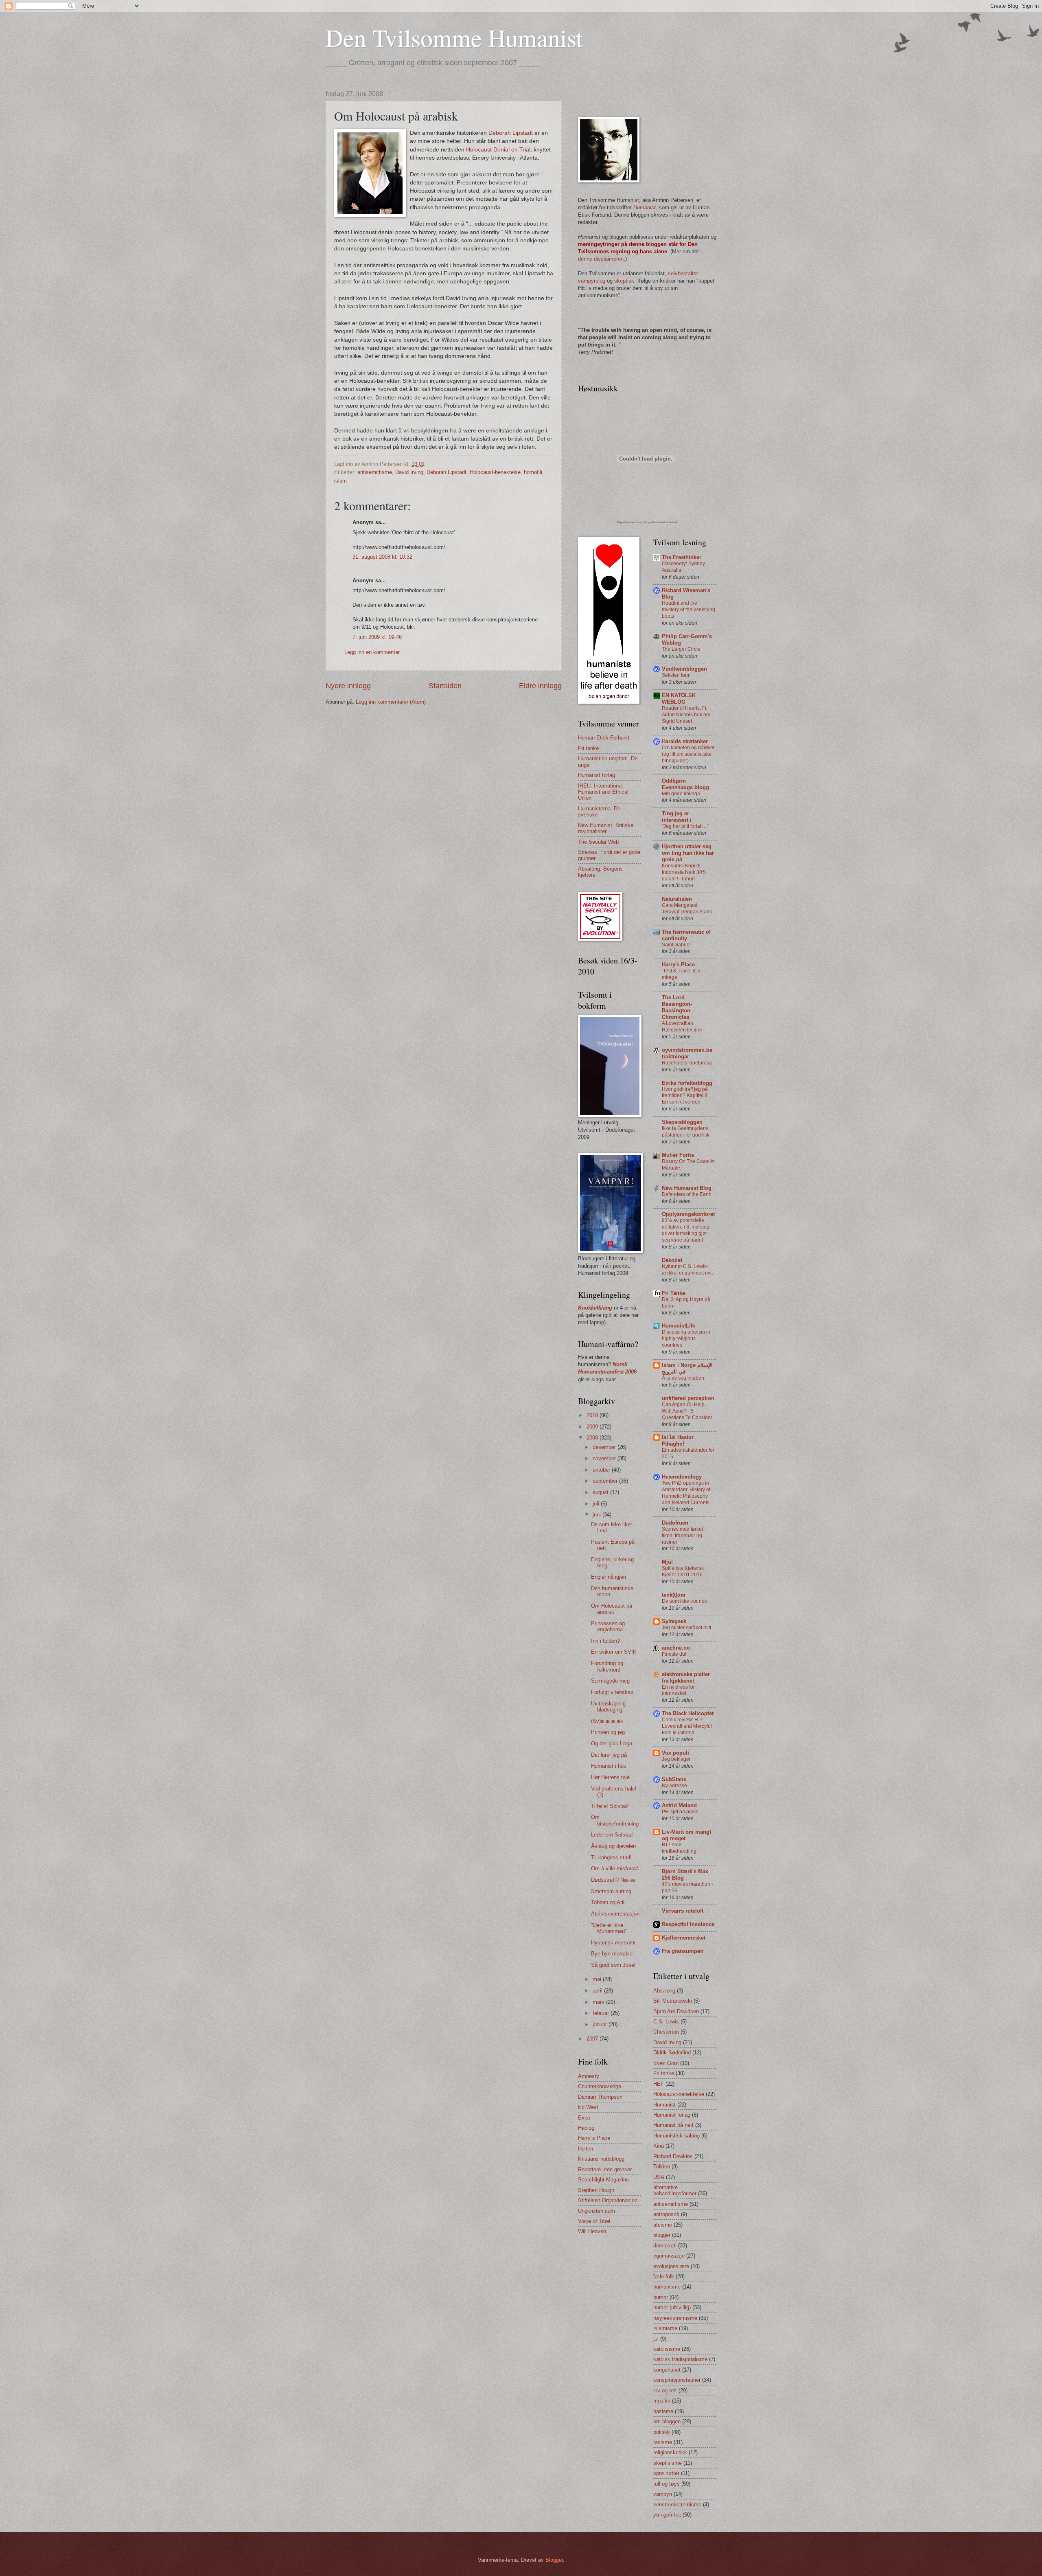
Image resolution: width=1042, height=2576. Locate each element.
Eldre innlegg (540, 686)
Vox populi (675, 1753)
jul (656, 2339)
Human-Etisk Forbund (604, 738)
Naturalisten (677, 899)
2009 (593, 1427)
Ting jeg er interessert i (677, 817)
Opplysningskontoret (688, 1214)
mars (599, 2002)
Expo (584, 2118)
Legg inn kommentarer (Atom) (391, 702)
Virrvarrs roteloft (683, 1911)
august (601, 1492)
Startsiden (445, 686)
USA (659, 2177)
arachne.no (676, 1648)
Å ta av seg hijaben (683, 1378)
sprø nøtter (666, 2473)
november (605, 1458)
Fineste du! (674, 1654)
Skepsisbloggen (682, 1122)
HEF (659, 2084)
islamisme (665, 2328)
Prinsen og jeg (608, 1732)
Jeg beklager (676, 1759)
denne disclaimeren (601, 259)
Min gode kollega (681, 794)
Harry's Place (678, 964)
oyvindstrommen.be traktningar (687, 1053)
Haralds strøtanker (685, 741)
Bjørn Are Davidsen (676, 2011)
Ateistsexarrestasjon (615, 1914)
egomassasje (669, 2256)
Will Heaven (592, 2231)
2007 (593, 2039)
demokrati (665, 2246)
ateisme (663, 2225)
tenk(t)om (674, 1595)
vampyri (663, 2494)
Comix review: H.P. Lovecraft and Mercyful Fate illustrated (687, 1726)
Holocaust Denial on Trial (498, 150)
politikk (662, 2432)
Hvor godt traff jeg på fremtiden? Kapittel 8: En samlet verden (685, 1096)
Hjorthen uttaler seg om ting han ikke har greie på (688, 853)
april (598, 1991)
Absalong (664, 1991)
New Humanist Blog (687, 1188)
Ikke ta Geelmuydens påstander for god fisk (686, 1132)
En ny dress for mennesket (678, 1690)
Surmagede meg (610, 1681)
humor (661, 2297)
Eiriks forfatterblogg (687, 1083)
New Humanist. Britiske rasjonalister (606, 828)
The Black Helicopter (688, 1713)
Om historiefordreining (615, 1820)
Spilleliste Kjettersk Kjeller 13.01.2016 (683, 1571)
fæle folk (664, 2276)
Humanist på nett (673, 2125)
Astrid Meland (679, 1805)
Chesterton (666, 2032)
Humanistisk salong (676, 2136)
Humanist (664, 2105)
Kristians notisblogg (601, 2159)
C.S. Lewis (666, 2022)
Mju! (667, 1562)
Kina (659, 2146)
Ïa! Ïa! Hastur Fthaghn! (678, 1440)
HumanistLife (679, 1326)
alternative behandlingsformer (675, 2190)
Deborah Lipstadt (511, 133)
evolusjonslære (671, 2266)
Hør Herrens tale (610, 1777)
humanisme (667, 2287)
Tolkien (662, 2167)
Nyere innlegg (348, 686)
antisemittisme (375, 472)
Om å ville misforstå (615, 1868)
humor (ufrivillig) (672, 2307)
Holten (586, 2149)
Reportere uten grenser (605, 2169)
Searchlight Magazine (603, 2180)
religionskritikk (670, 2452)
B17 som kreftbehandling (679, 1848)
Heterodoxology (682, 1477)
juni (598, 1515)
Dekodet (672, 1260)
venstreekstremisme (677, 2505)
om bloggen (667, 2421)
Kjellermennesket (684, 1938)
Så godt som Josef (613, 1965)
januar (601, 2024)
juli (597, 1504)
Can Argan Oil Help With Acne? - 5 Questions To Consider (687, 1411)
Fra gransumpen (683, 1951)
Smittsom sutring (611, 1891)
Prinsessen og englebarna (608, 1626)
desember (605, 1447)
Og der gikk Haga (612, 1743)
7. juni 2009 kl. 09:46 (377, 637)
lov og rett (665, 2391)
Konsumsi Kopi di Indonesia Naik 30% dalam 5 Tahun (684, 872)
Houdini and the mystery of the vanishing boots (688, 610)
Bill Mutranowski (673, 2001)
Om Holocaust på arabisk (612, 1609)
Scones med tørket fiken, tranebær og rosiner (682, 1536)
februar (602, 2013)
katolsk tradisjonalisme (680, 2359)
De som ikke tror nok (684, 1601)
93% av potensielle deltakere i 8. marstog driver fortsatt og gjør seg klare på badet (686, 1230)
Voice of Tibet (594, 2221)
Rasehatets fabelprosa (687, 1063)
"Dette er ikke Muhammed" (609, 1928)
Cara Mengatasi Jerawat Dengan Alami (687, 908)
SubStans (674, 1779)
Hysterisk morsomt (613, 1943)
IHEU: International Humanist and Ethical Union (603, 792)
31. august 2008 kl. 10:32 (382, 557)
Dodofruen (675, 1523)
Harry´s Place (594, 2138)
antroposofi (666, 2214)
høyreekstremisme (675, 2318)
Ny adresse (674, 1786)
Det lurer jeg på (609, 1755)
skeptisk (624, 281)
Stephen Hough (596, 2190)
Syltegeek (674, 1621)
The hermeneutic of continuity (686, 935)
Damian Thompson (600, 2097)
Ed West (588, 2107)
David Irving (409, 472)
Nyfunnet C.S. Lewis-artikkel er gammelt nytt (687, 1270)
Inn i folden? (605, 1641)
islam (340, 481)
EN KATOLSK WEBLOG (679, 699)
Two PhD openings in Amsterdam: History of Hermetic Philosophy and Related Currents (686, 1493)
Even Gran (666, 2063)
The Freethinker (682, 557)
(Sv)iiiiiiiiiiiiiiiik (607, 1721)
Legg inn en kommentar (372, 652)
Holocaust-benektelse (495, 472)
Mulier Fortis (678, 1155)
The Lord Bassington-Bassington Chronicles (677, 1007)
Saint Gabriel (676, 945)
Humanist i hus (609, 1766)
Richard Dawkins (673, 2156)
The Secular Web (598, 842)
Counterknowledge (600, 2086)
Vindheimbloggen (684, 669)
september (606, 1481)
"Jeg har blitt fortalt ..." (685, 826)
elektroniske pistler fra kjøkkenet (686, 1677)
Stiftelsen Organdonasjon (608, 2200)
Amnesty (589, 2076)
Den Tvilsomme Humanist (454, 37)
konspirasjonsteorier (677, 2380)
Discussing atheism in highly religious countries (686, 1338)
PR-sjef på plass (680, 1812)
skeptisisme (668, 2463)
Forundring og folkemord (607, 1666)
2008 (593, 1438)
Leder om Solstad (612, 1835)
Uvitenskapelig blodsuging (608, 1707)
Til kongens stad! (611, 1857)
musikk (662, 2401)
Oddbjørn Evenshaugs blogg (685, 784)
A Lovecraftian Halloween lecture (682, 1027)
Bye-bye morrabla (612, 1954)
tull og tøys (667, 2484)
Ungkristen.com (597, 2211)
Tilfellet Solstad (609, 1806)
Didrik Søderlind (672, 2053)
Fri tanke (588, 748)
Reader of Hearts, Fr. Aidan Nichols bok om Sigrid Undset (686, 715)
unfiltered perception (688, 1398)
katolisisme (667, 2349)
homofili (533, 472)
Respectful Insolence (688, 1924)
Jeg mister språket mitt (686, 1628)
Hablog (586, 2128)
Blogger (554, 2560)
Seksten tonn (676, 675)
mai (598, 1979)
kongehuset (667, 2370)
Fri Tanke (673, 1293)
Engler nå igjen (609, 1577)
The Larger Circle (681, 649)
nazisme (663, 2411)
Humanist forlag (597, 775)
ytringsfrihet (667, 2515)
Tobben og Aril (608, 1902)
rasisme (663, 2442)
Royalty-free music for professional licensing (647, 522)
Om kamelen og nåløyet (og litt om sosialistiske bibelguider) (688, 754)
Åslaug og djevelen (613, 1846)
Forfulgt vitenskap (612, 1692)
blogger (662, 2235)
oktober (602, 1470)
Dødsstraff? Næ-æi (614, 1880)
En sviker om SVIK (614, 1652)
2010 (593, 1415)
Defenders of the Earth (687, 1194)
